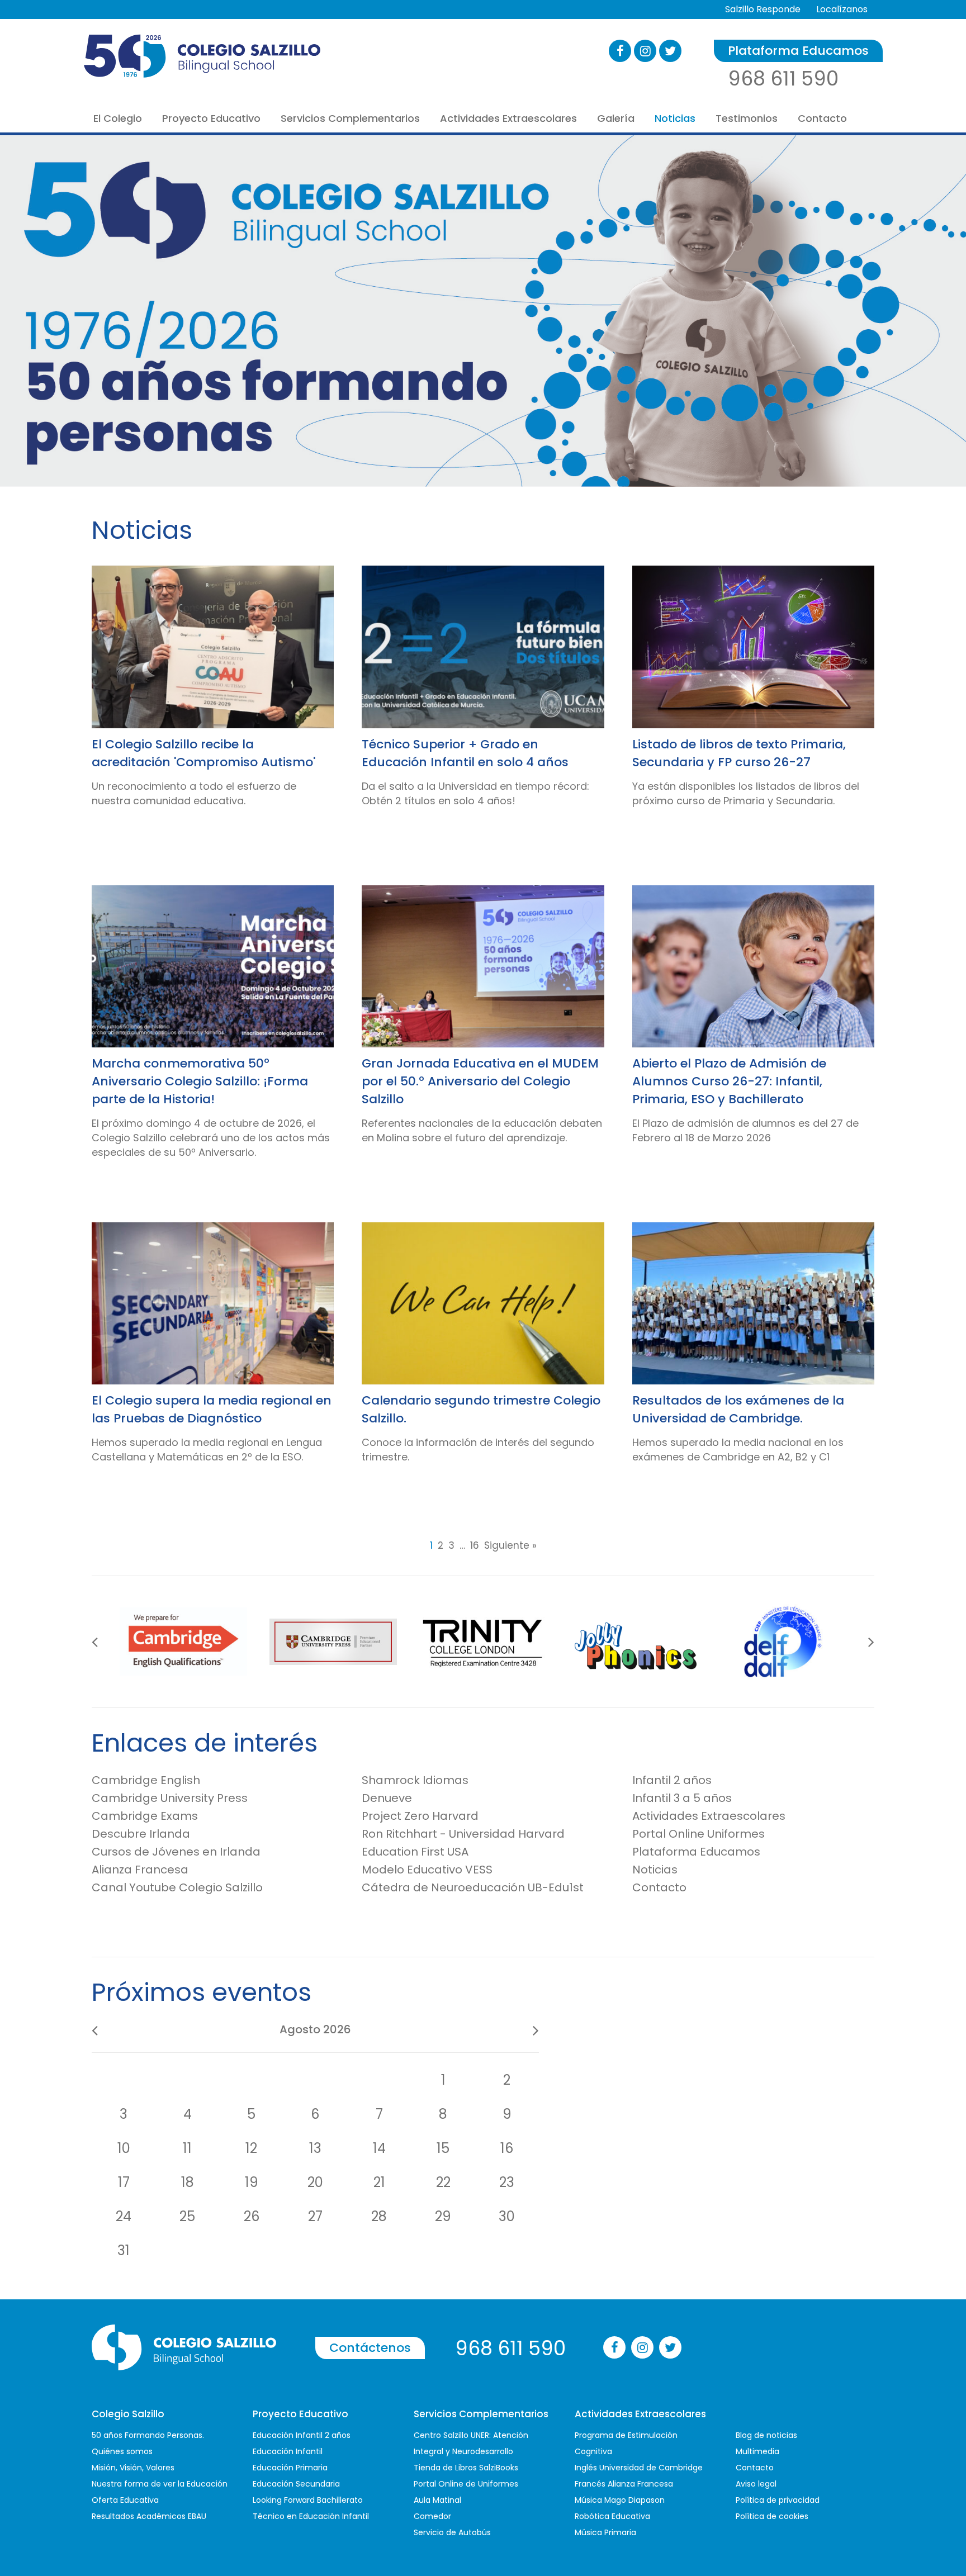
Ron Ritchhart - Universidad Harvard (463, 1834)
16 (475, 1546)
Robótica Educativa (612, 2516)
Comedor (432, 2516)
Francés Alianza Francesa (624, 2484)
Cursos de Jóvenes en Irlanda (176, 1852)
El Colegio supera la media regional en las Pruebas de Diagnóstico (212, 1409)
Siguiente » (510, 1546)
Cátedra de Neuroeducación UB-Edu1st (473, 1887)
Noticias (675, 118)
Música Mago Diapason (620, 2500)
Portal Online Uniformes (699, 1834)
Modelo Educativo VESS (427, 1870)
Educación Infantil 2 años (302, 2435)
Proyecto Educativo (211, 118)
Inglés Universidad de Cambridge (639, 2468)
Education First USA (415, 1852)
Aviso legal (756, 2484)
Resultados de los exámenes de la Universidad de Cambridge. (738, 1409)
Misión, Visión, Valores (133, 2468)
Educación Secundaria (296, 2484)
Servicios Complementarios (350, 118)
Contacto (822, 118)
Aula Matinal (437, 2500)
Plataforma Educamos (798, 51)
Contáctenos (370, 2348)
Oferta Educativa (125, 2500)
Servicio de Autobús (452, 2532)
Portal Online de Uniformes (466, 2484)
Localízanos (842, 9)
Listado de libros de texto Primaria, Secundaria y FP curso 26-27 (739, 753)
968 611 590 (783, 79)
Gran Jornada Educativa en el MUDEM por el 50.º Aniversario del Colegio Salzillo (480, 1081)
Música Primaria (605, 2532)
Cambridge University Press (170, 1798)
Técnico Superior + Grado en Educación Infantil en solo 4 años (465, 753)
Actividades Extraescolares (508, 118)
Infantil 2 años (672, 1780)
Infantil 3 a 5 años (682, 1798)
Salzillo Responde (763, 9)
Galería (616, 118)
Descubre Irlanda (141, 1834)
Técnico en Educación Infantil (311, 2516)
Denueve (387, 1798)
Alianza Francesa (140, 1870)
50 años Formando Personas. (148, 2435)
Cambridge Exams (145, 1816)
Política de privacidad (778, 2500)
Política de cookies (772, 2516)
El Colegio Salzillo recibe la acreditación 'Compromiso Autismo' (203, 753)
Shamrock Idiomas (415, 1780)
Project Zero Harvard (420, 1816)
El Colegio (118, 118)
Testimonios (747, 118)
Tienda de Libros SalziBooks (466, 2468)
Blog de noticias (766, 2435)
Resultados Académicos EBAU (149, 2516)
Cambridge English (146, 1780)
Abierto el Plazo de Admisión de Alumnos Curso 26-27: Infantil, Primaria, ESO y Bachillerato (729, 1081)
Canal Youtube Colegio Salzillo (177, 1887)
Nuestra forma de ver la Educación (160, 2484)
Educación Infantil (288, 2451)
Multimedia (757, 2451)
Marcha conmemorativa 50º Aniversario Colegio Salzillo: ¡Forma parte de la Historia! (200, 1081)
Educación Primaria (290, 2468)
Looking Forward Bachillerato (308, 2500)
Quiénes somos (122, 2451)
